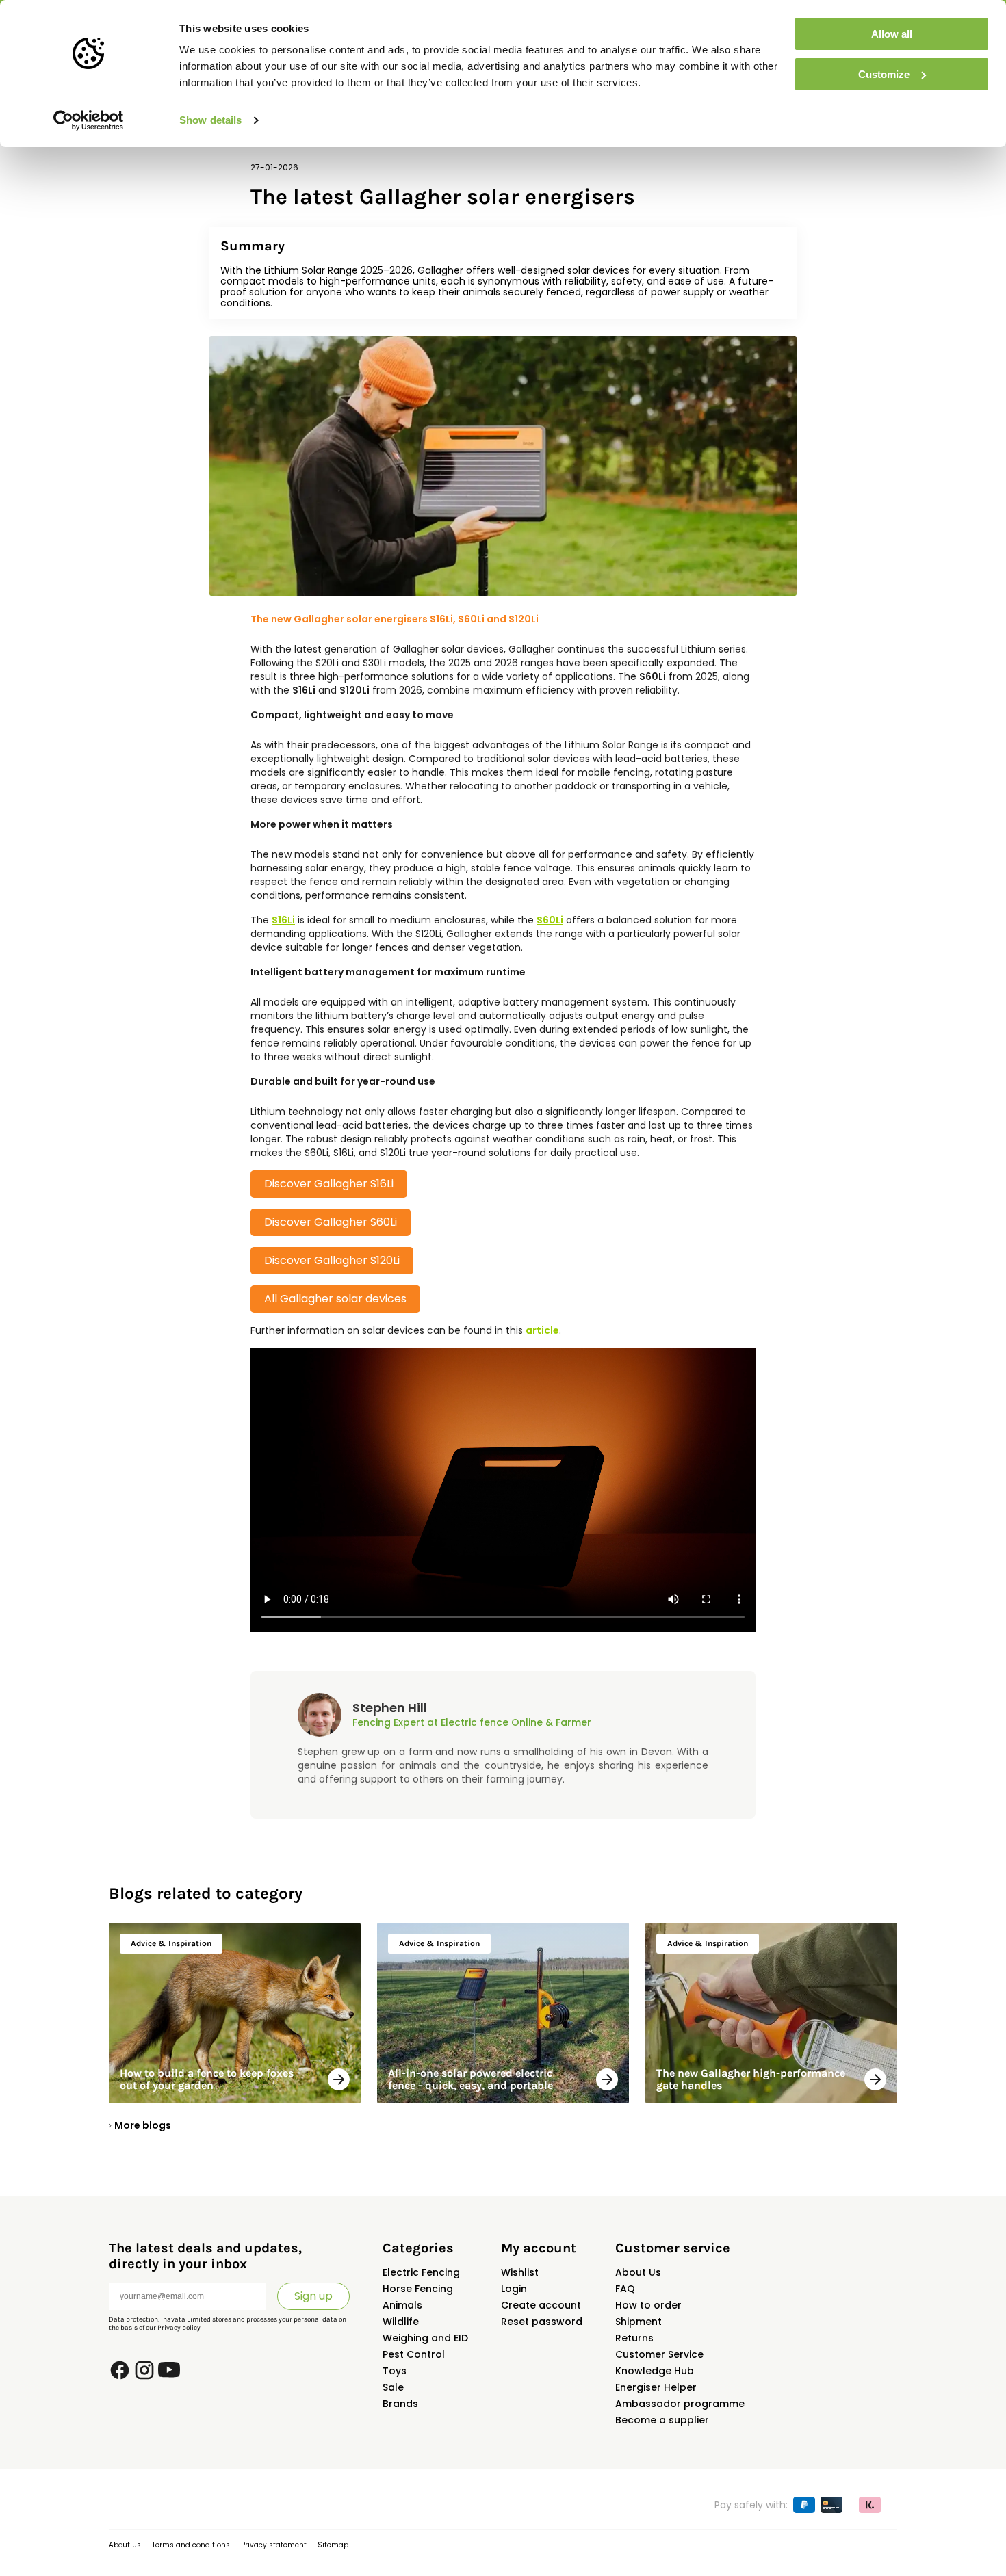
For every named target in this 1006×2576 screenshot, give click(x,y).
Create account (541, 2305)
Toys (395, 2371)
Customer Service (659, 2354)
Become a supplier (662, 2420)
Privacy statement (274, 2545)
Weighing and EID (425, 2338)
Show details (210, 120)
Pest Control (414, 2354)
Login (514, 2289)
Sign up (313, 2296)
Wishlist (520, 2272)
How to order (648, 2305)
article (542, 1330)
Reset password (542, 2322)
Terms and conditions (191, 2545)
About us (125, 2545)
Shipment (639, 2322)
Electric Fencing (421, 2272)
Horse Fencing (418, 2289)
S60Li (550, 920)
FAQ (625, 2289)
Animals (402, 2305)
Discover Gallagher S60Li (331, 1222)
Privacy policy (179, 2328)
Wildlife (401, 2322)
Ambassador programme (680, 2404)
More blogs (143, 2125)
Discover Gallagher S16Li (329, 1184)
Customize (884, 74)
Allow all (892, 34)
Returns (634, 2338)
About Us (638, 2272)
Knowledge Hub (655, 2371)
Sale (393, 2387)
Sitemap (333, 2545)
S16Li (283, 920)
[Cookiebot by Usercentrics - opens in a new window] (89, 120)
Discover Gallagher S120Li (332, 1260)
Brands (400, 2404)
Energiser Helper (656, 2387)
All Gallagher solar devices (335, 1299)
